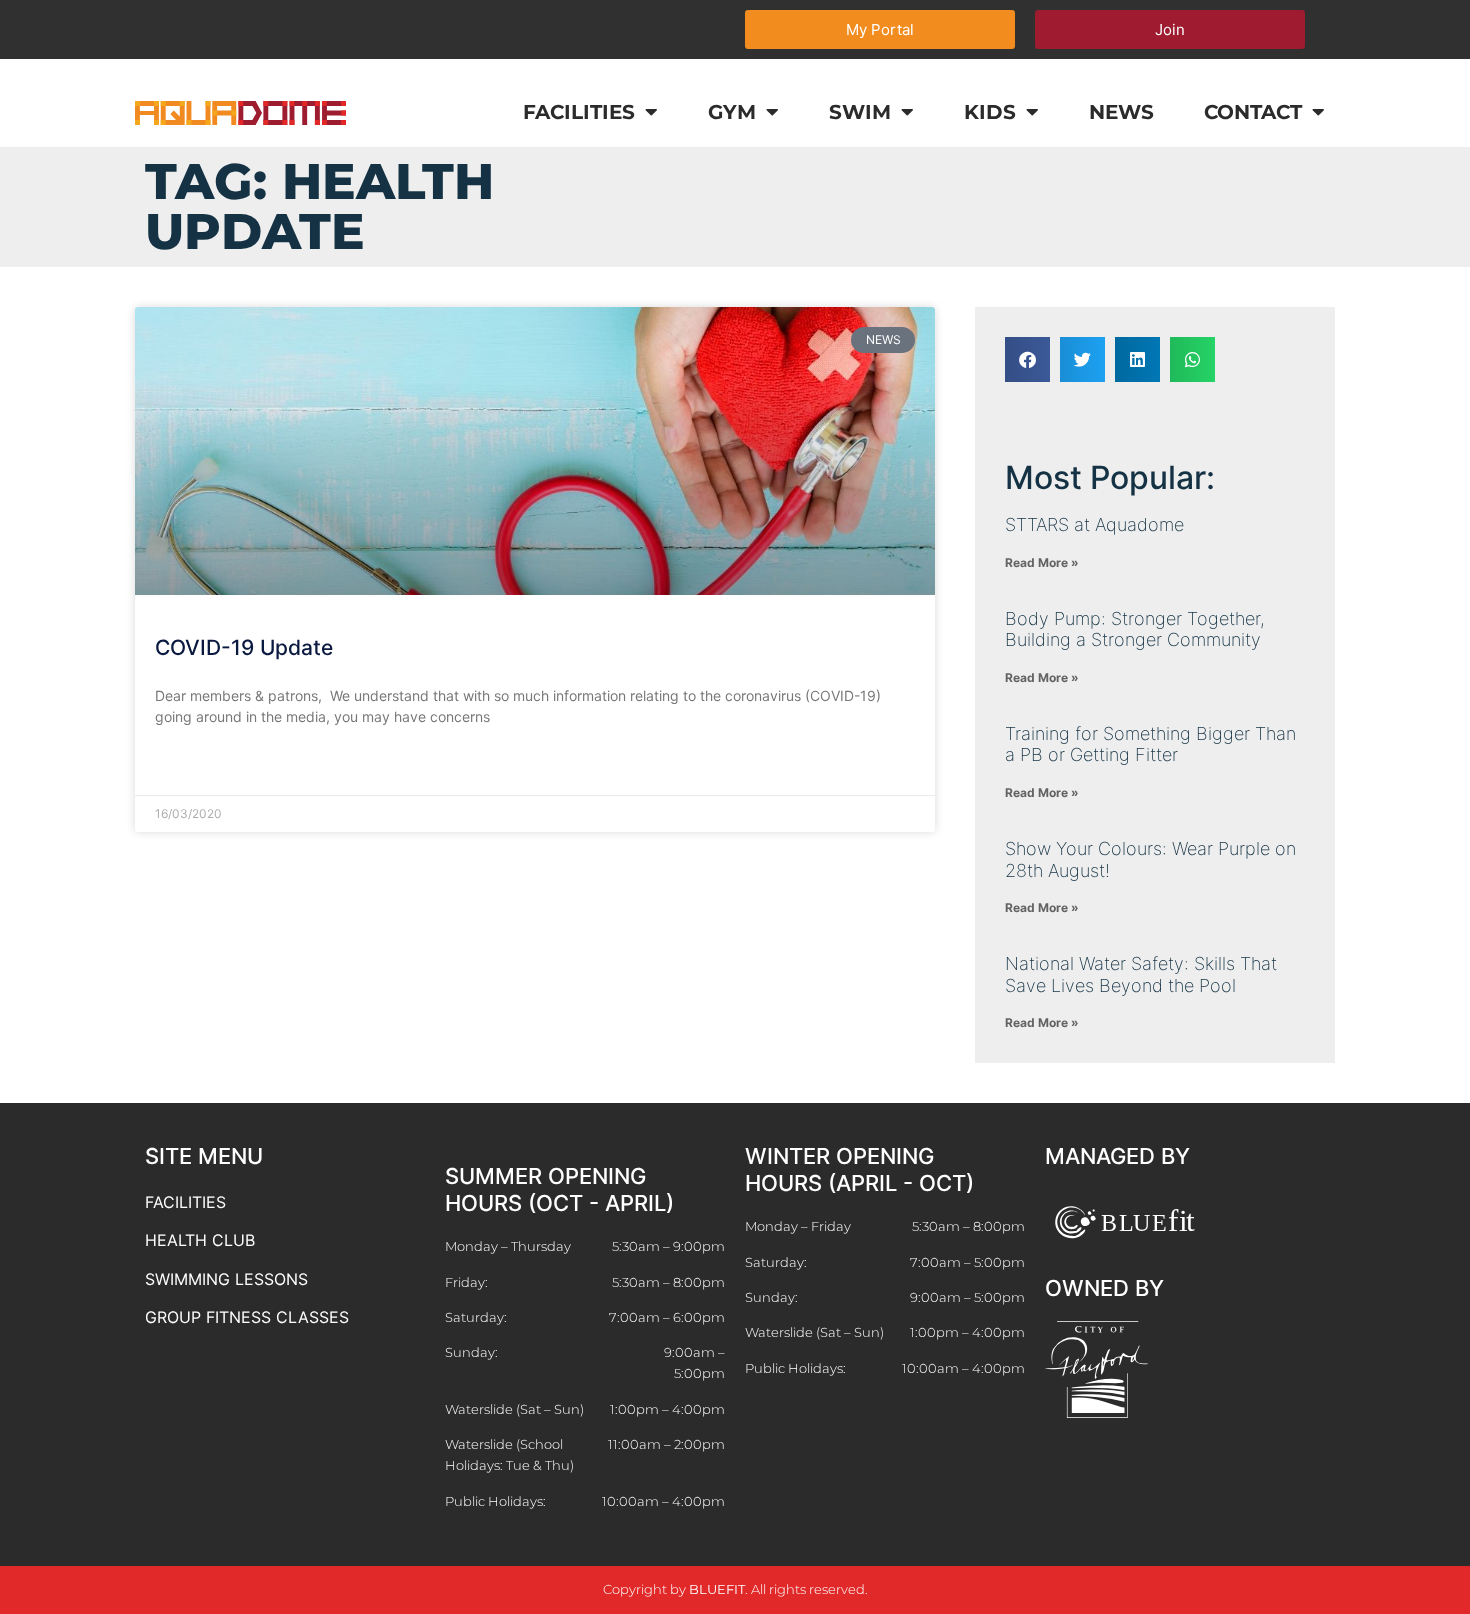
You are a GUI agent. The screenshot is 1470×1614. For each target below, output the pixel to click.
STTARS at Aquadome (1094, 524)
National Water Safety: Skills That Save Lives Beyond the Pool (1141, 974)
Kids (990, 112)
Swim (860, 112)
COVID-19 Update (244, 647)
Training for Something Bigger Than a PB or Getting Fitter (1150, 744)
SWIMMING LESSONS (226, 1279)
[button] (1027, 359)
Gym (732, 112)
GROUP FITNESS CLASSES (247, 1317)
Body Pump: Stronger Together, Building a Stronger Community (1135, 629)
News (1121, 112)
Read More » (196, 765)
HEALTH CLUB (200, 1240)
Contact (1253, 112)
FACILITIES (185, 1202)
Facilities (579, 112)
